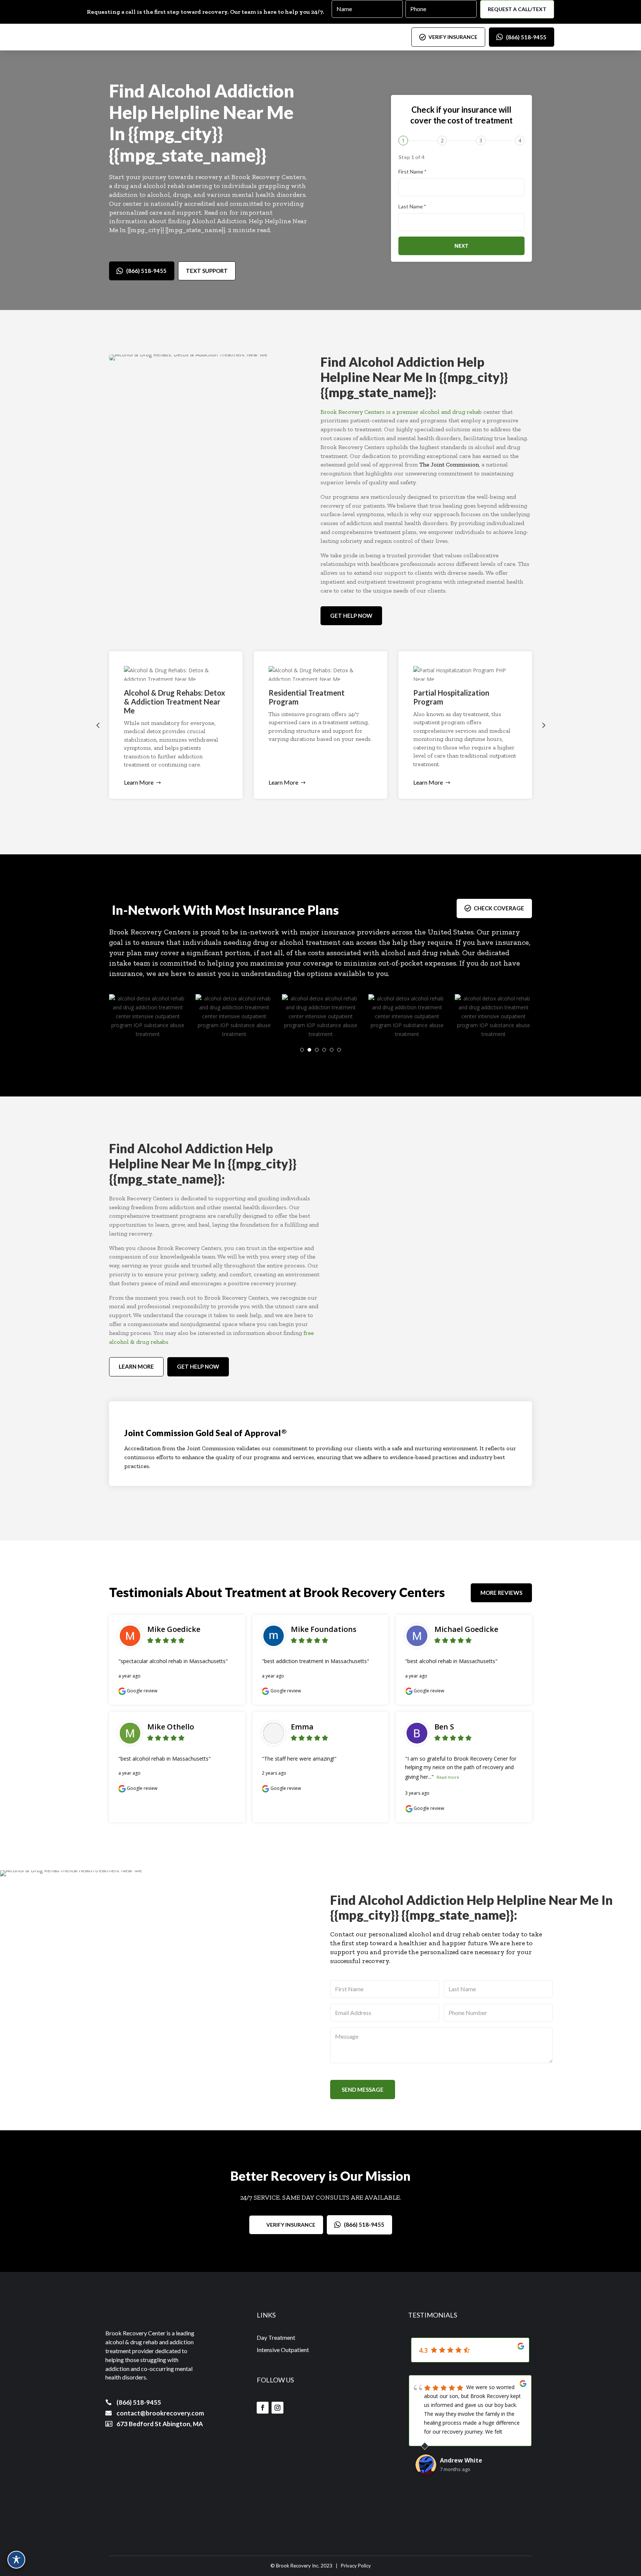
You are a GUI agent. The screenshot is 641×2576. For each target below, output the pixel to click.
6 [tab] (339, 1050)
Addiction (254, 91)
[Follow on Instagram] (277, 2408)
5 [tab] (332, 1050)
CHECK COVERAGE (499, 908)
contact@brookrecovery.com (160, 2413)
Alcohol (180, 91)
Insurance (276, 910)
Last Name (412, 206)
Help (128, 112)
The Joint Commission (449, 464)
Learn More (139, 782)
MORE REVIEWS (501, 1593)
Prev (98, 725)
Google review (142, 1691)
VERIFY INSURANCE (453, 37)
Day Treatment (276, 2337)
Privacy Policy (356, 2566)
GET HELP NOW (351, 616)
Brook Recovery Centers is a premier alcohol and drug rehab (401, 412)
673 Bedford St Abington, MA (160, 2424)
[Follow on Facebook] (263, 2408)
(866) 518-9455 (526, 37)
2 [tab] (309, 1050)
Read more (448, 1777)
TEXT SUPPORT (207, 271)
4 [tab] (324, 1050)
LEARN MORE (136, 1366)
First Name (412, 171)
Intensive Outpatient (283, 2350)
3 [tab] (317, 1050)
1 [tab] (302, 1050)
